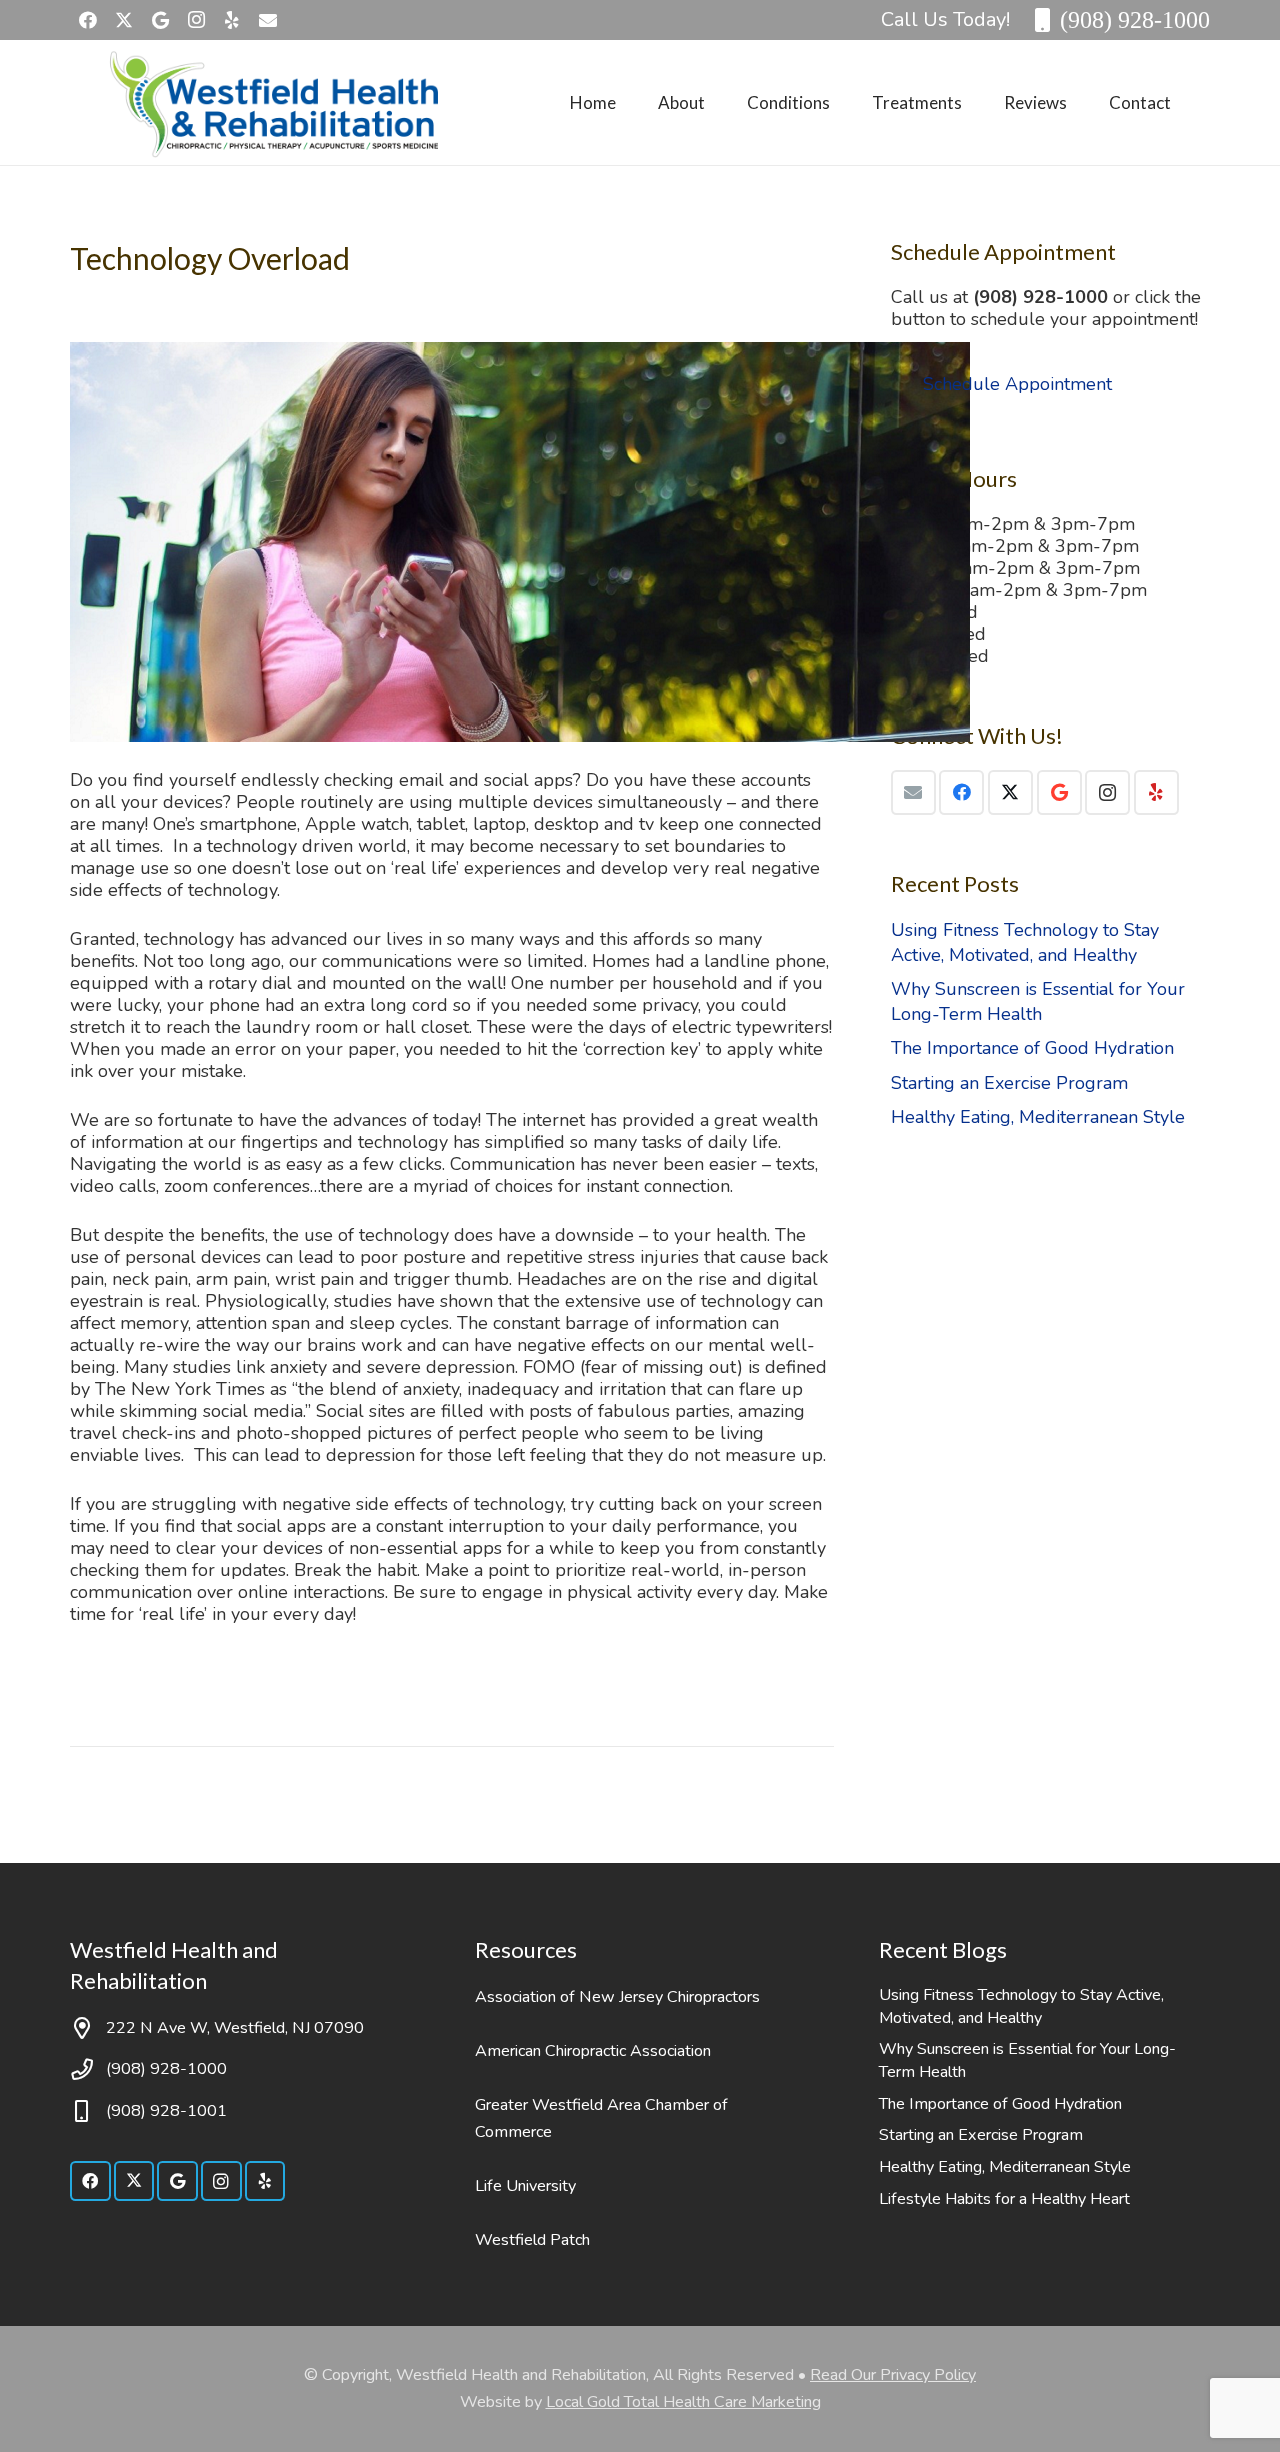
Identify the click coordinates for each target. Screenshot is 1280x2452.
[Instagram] (196, 20)
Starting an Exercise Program (1009, 1083)
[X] (124, 20)
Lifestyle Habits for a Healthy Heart (1004, 2199)
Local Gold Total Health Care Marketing (683, 2402)
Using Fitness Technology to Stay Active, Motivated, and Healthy (1025, 942)
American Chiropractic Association (593, 2051)
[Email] (913, 792)
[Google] (160, 20)
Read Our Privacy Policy (893, 2375)
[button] (721, 102)
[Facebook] (88, 20)
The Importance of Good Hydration (1032, 1048)
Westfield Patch (532, 2240)
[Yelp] (232, 20)
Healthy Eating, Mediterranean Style (1038, 1117)
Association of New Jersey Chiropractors (617, 1997)
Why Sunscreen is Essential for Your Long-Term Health (1038, 1001)
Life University (525, 2186)
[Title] (268, 20)
